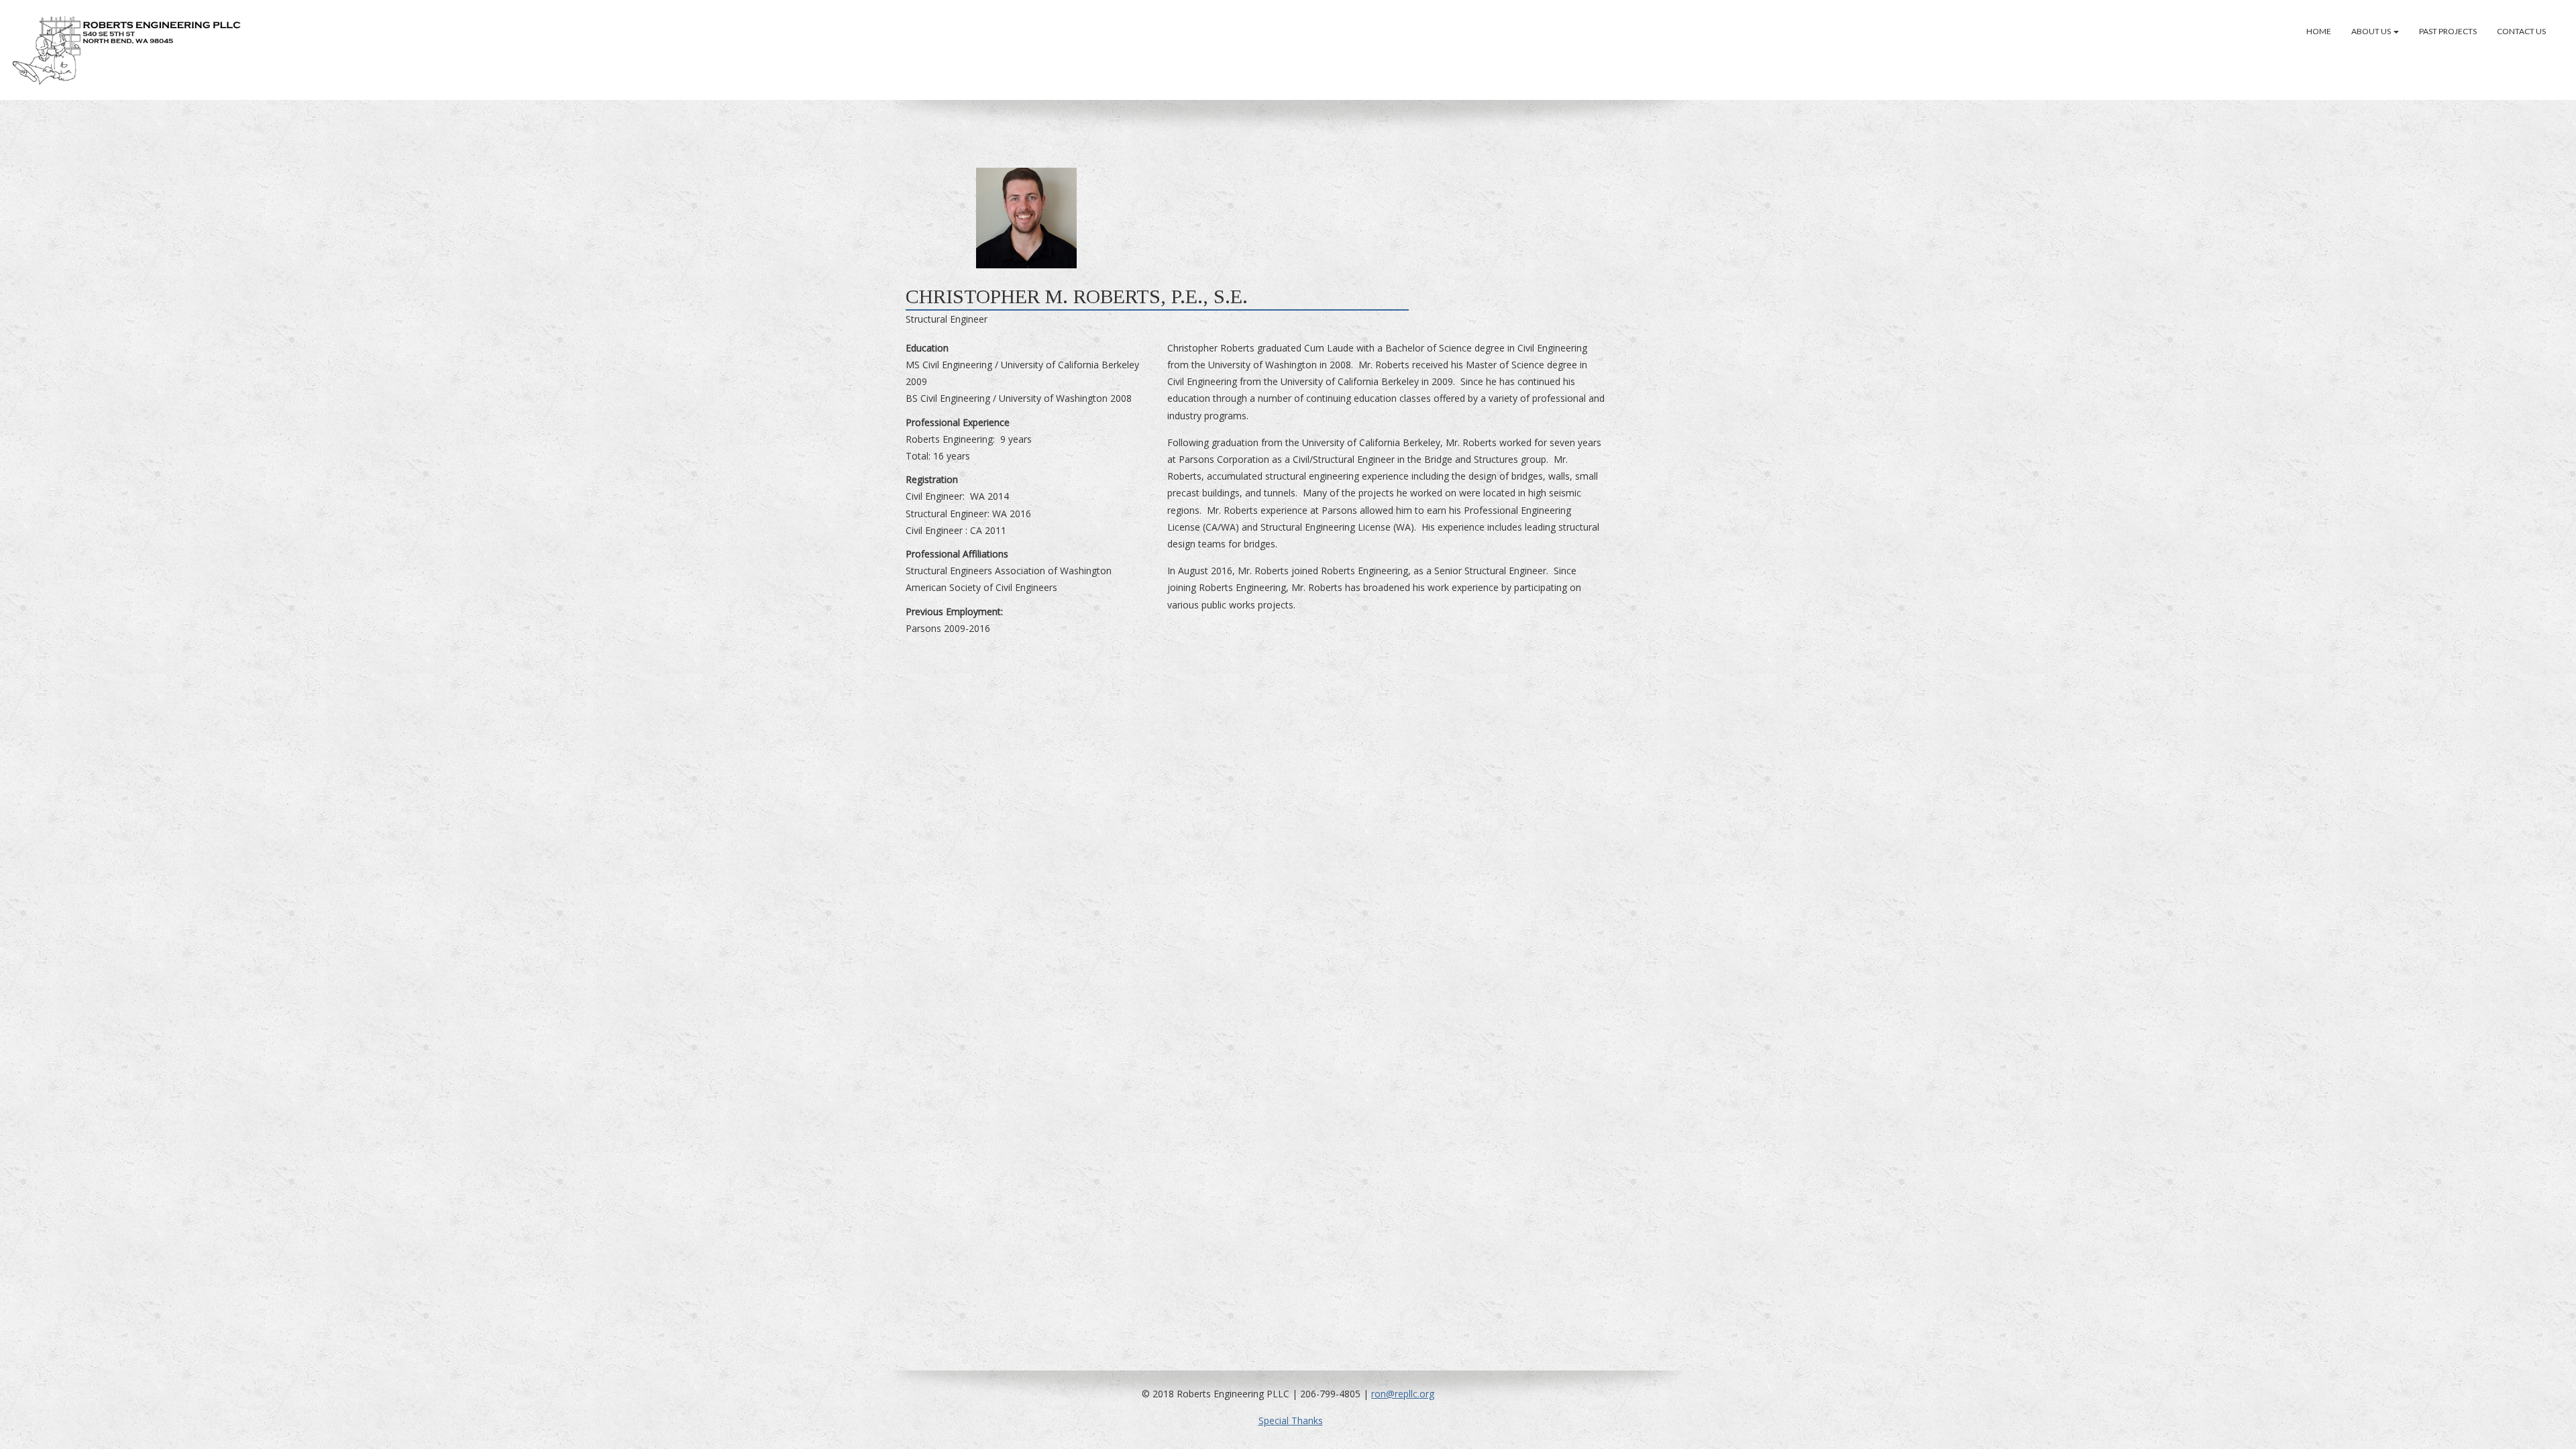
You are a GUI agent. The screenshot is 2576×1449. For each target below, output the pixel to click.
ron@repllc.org (1403, 1394)
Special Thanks (1291, 1420)
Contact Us (2521, 31)
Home (2319, 31)
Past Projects (2448, 31)
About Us (2372, 31)
